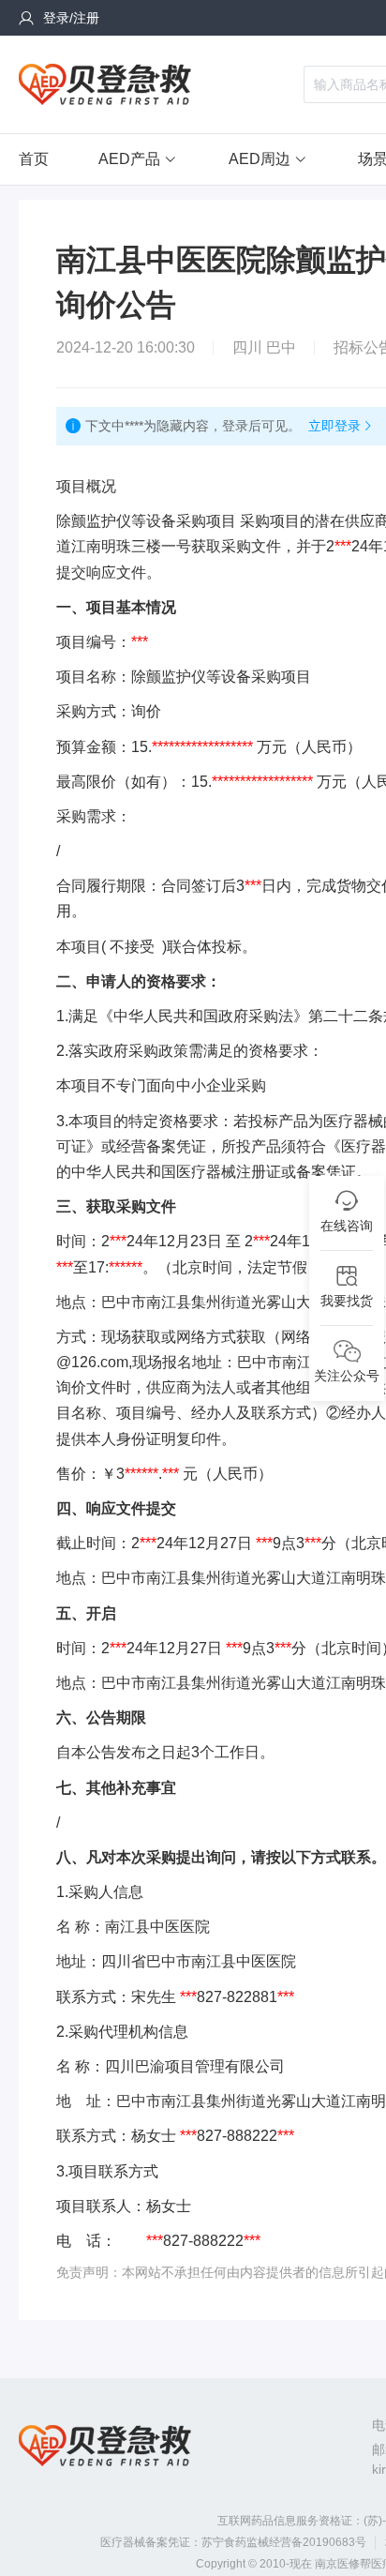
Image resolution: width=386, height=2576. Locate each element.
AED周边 (260, 159)
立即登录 (334, 426)
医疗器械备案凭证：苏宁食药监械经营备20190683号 (233, 2542)
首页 (34, 159)
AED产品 (129, 159)
